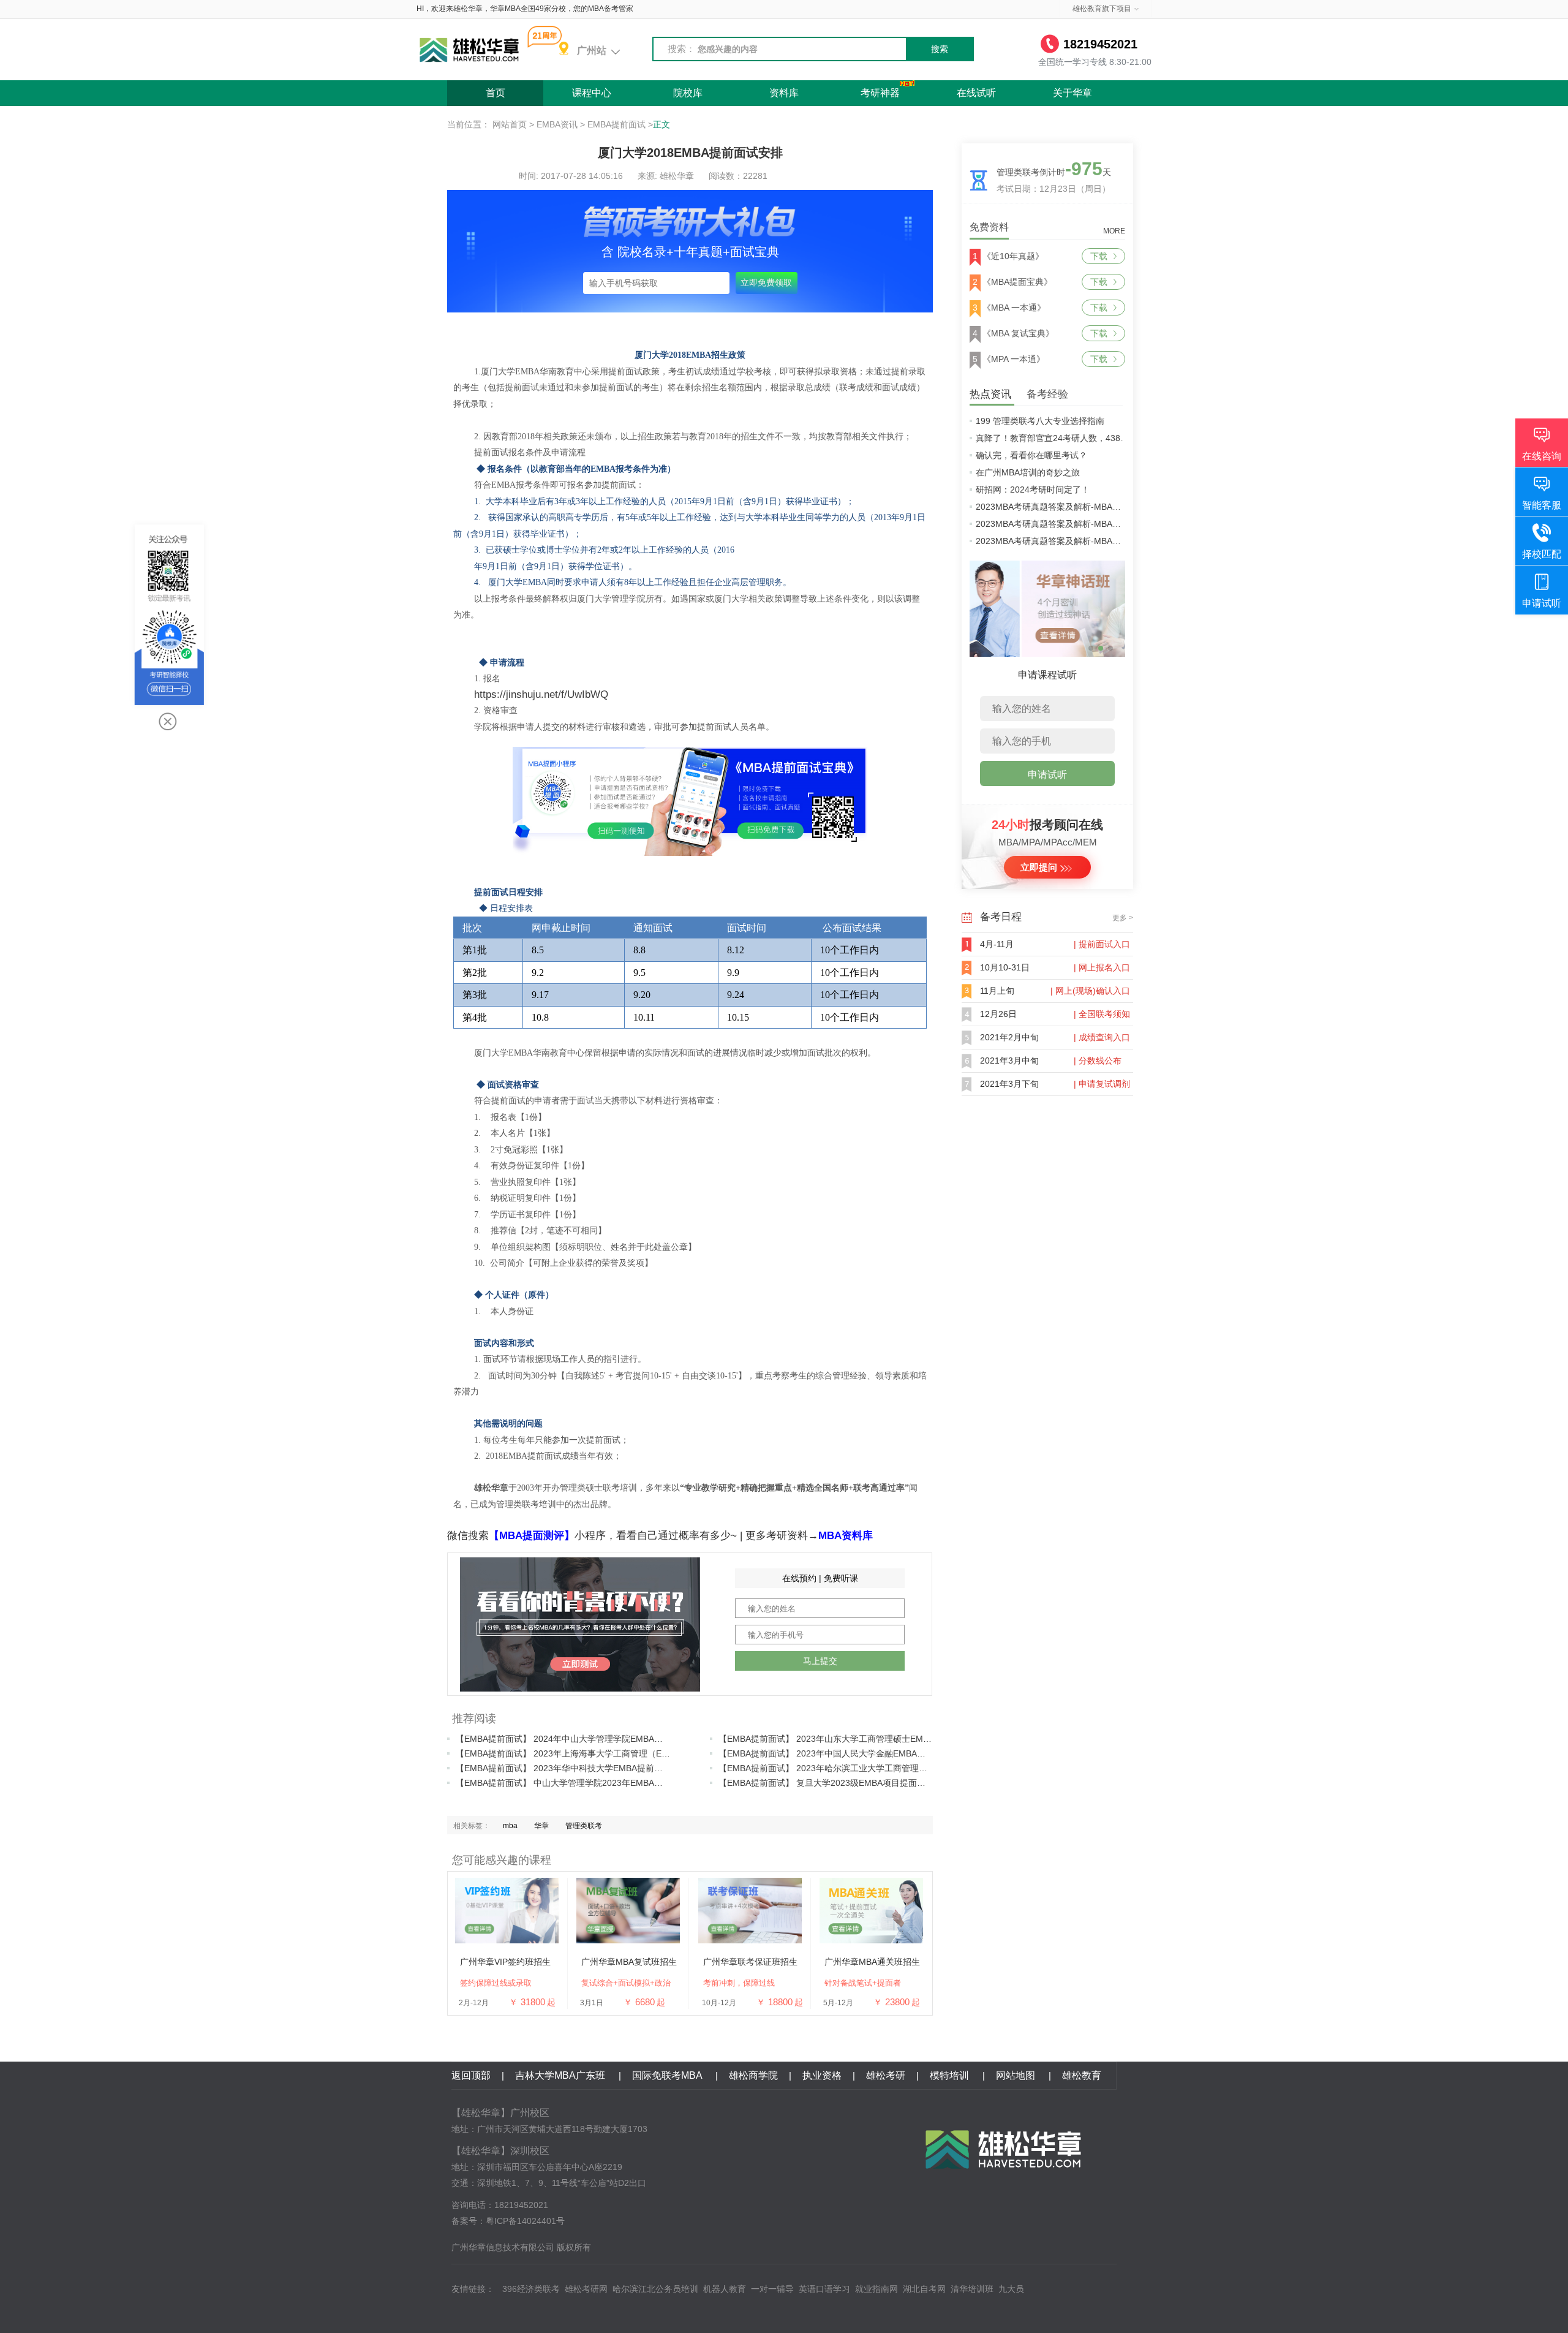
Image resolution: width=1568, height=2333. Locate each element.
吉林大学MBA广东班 (561, 2075)
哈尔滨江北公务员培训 (655, 2289)
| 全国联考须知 (1102, 1014)
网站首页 (510, 124)
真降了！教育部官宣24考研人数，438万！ (1057, 438)
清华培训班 (972, 2289)
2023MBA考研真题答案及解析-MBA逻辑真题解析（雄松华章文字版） (1108, 541)
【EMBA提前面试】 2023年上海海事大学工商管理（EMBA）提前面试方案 (598, 1753)
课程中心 (592, 93)
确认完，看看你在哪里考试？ (1031, 455)
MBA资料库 (846, 1536)
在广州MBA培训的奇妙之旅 (1028, 472)
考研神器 (880, 93)
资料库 (784, 93)
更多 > (1123, 918)
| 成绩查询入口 (1102, 1037)
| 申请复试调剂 (1102, 1084)
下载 (1099, 256)
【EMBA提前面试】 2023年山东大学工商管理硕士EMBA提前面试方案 (852, 1739)
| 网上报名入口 (1102, 967)
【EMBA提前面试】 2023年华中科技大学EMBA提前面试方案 (572, 1768)
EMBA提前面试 (616, 124)
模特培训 (951, 2075)
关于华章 (1072, 93)
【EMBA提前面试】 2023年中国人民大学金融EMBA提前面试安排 (843, 1753)
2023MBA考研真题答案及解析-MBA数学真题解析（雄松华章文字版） (1108, 524)
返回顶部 (471, 2075)
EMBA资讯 (557, 124)
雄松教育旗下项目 (1102, 9)
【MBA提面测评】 (532, 1536)
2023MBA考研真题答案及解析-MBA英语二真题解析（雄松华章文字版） (1113, 507)
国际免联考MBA (668, 2075)
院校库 (688, 93)
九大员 (1011, 2289)
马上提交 (820, 1661)
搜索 (940, 49)
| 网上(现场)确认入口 (1090, 991)
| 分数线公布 (1098, 1061)
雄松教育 (1082, 2075)
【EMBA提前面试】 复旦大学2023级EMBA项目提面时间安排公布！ (848, 1783)
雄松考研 (886, 2075)
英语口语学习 (824, 2289)
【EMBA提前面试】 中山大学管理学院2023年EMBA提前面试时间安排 (589, 1783)
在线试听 (976, 93)
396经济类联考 (531, 2289)
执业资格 (822, 2075)
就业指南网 (876, 2289)
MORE (1114, 231)
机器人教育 (725, 2289)
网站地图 (1017, 2075)
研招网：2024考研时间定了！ (1033, 490)
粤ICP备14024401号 (525, 2221)
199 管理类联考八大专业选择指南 (1040, 421)
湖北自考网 (924, 2289)
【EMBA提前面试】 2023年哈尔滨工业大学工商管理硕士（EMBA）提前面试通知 (873, 1768)
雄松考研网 (586, 2289)
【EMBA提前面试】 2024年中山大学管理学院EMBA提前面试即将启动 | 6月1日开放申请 (624, 1739)
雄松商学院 (753, 2075)
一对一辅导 (772, 2289)
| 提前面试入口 (1102, 944)
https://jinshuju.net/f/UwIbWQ (541, 694)
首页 (496, 93)
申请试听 (1047, 775)
